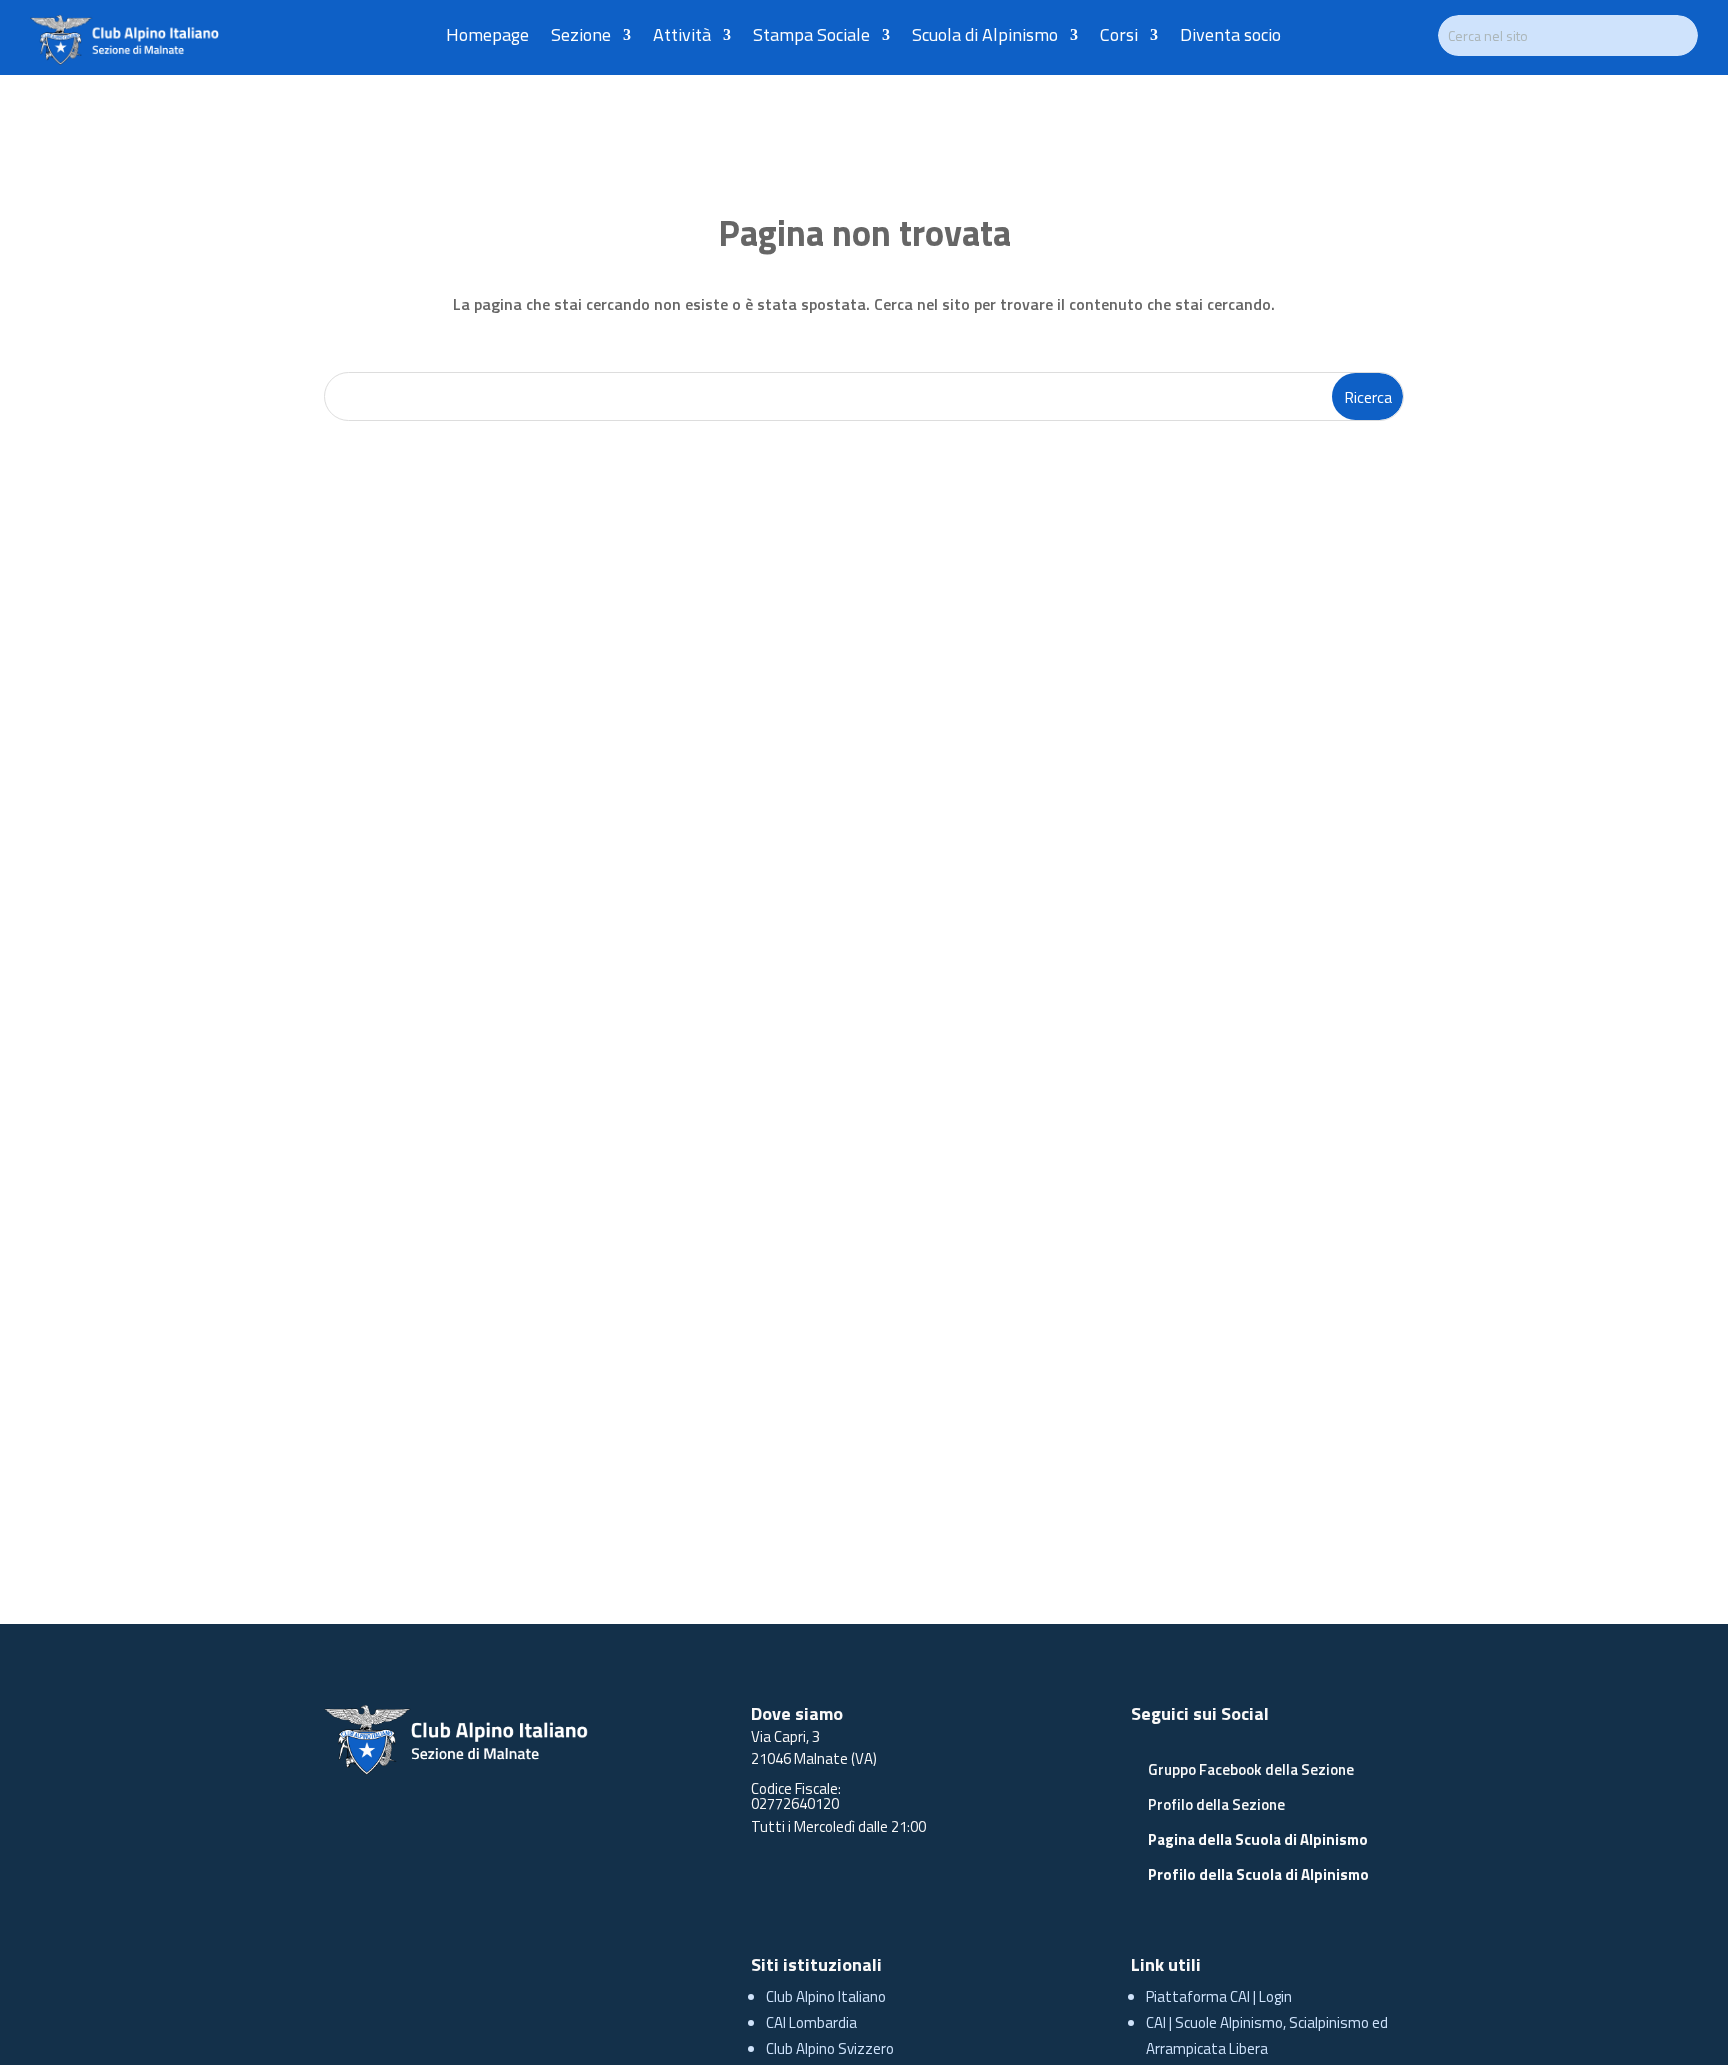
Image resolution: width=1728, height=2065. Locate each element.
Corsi (1119, 38)
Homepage (487, 38)
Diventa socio (1230, 38)
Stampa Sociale (811, 38)
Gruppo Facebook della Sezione (1251, 1769)
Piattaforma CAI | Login (1219, 1996)
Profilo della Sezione (1216, 1804)
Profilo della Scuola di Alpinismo (1258, 1874)
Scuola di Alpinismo (985, 38)
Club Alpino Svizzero (830, 2048)
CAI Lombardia (811, 2022)
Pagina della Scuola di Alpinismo (1258, 1839)
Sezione (581, 38)
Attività (682, 38)
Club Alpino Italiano (826, 1996)
